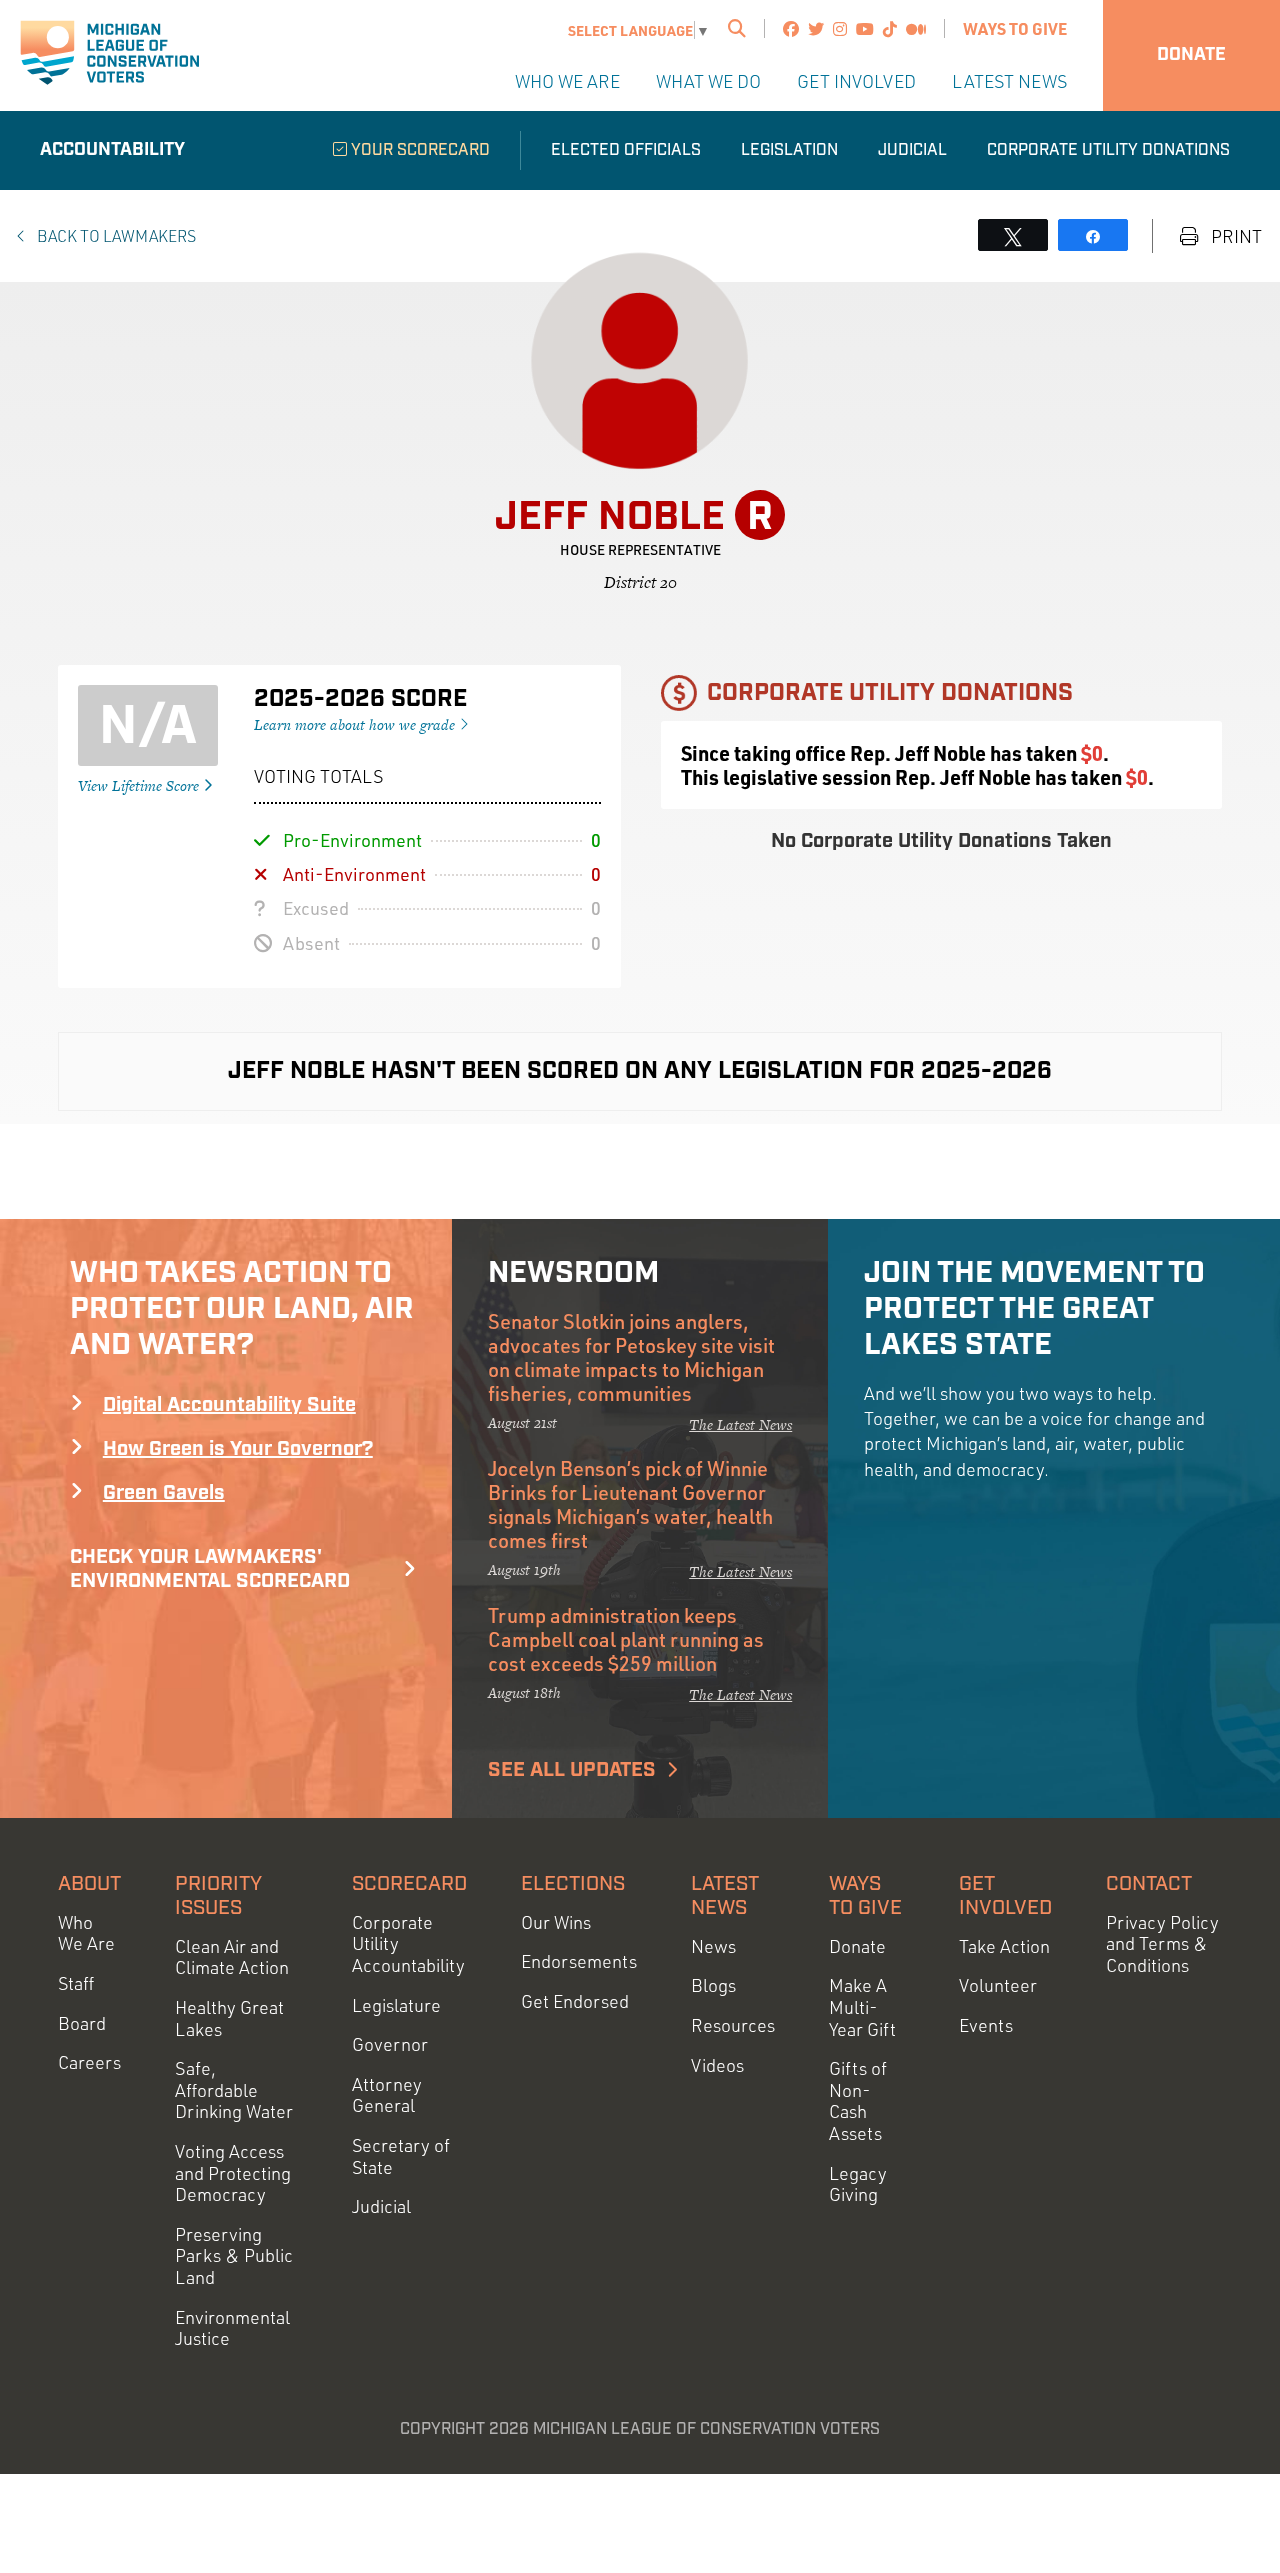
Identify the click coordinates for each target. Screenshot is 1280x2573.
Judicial (912, 150)
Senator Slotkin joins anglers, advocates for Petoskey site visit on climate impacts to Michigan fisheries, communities (631, 1357)
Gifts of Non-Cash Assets (858, 2101)
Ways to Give (1015, 28)
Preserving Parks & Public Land (234, 2256)
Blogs (713, 1985)
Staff (76, 1983)
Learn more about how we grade (356, 724)
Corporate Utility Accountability (408, 1944)
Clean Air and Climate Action (232, 1957)
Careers (89, 2062)
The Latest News (740, 1424)
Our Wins (556, 1922)
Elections (573, 1884)
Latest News (1009, 81)
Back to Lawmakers (115, 236)
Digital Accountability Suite (229, 1405)
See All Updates (572, 1770)
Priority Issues (218, 1896)
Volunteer (998, 1985)
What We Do (708, 81)
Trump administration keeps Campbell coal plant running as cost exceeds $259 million (626, 1639)
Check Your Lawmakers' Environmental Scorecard (210, 1569)
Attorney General (387, 2095)
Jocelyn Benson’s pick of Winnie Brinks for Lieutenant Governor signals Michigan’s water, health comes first (630, 1504)
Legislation (789, 150)
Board (82, 2023)
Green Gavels (164, 1493)
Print (1234, 236)
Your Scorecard (418, 150)
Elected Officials (626, 150)
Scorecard (409, 1884)
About (89, 1884)
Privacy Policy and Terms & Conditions (1162, 1944)
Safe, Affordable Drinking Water (234, 2090)
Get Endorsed (575, 2001)
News (713, 1946)
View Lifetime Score (140, 785)
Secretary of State (401, 2156)
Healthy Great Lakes (229, 2018)
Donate (1191, 55)
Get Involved (856, 81)
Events (986, 2025)
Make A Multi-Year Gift (862, 2007)
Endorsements (579, 1961)
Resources (733, 2025)
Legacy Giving (858, 2184)
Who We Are (567, 81)
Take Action (1004, 1946)
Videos (717, 2065)
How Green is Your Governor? (238, 1449)
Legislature (396, 2005)
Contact (1149, 1884)
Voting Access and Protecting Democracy (233, 2173)
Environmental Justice (232, 2328)
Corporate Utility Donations (1108, 150)
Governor (390, 2044)
